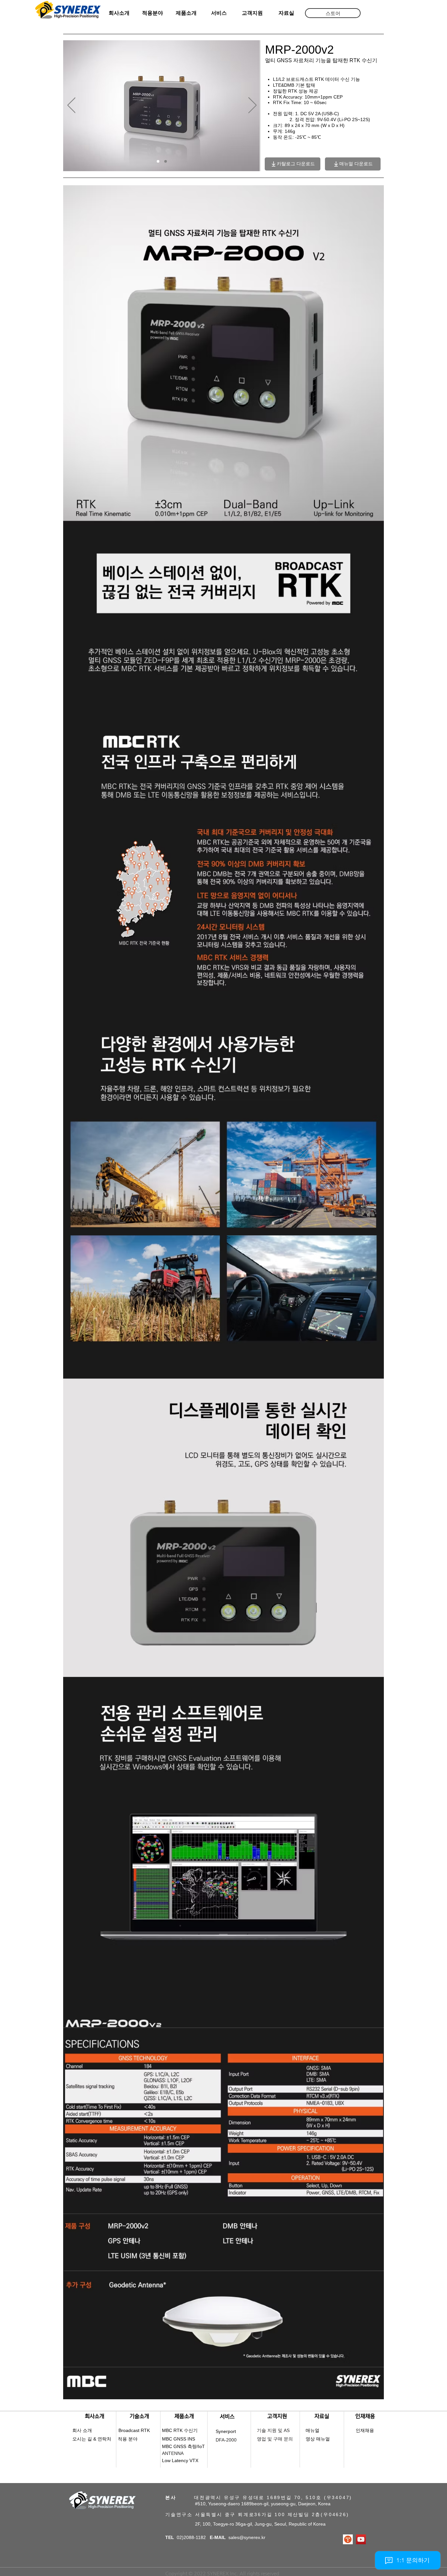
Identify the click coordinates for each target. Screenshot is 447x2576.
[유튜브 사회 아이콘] (361, 2539)
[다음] (252, 106)
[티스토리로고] (348, 2539)
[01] (158, 161)
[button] (333, 13)
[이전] (72, 106)
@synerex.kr (252, 2537)
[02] (166, 161)
